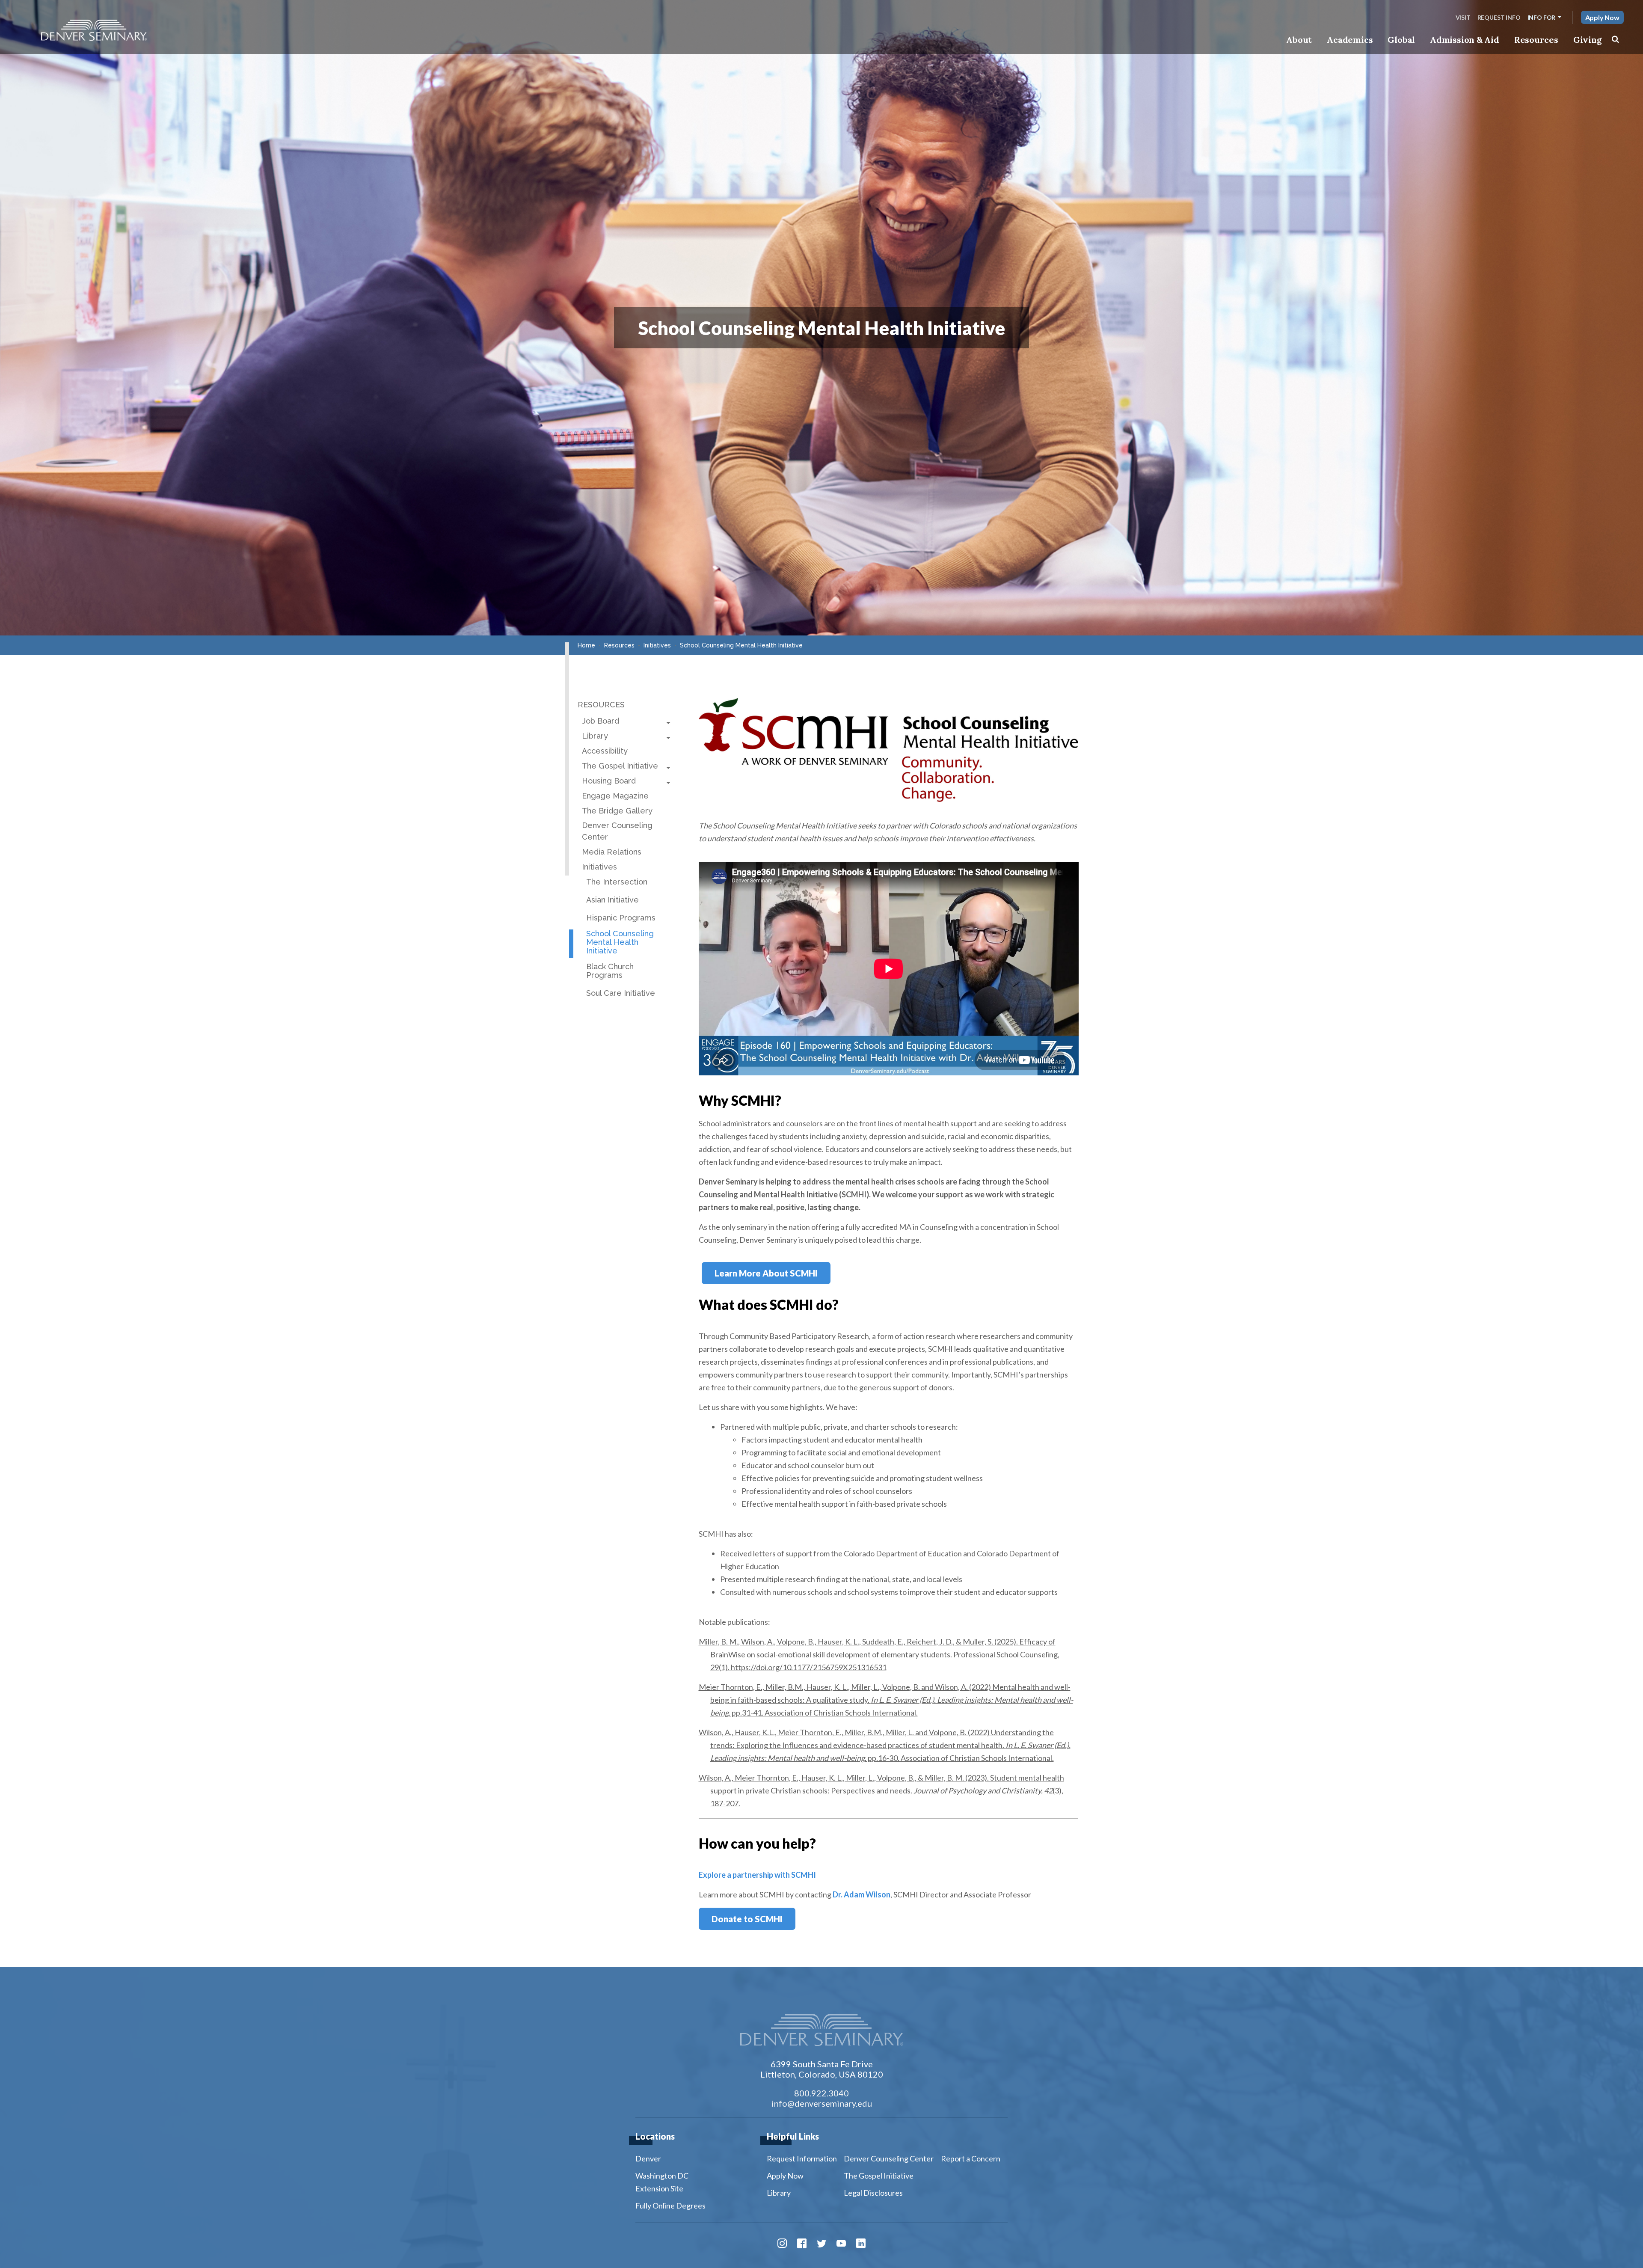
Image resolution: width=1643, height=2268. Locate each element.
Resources (1536, 40)
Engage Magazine (615, 796)
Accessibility (605, 751)
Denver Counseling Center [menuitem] (889, 2158)
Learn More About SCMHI (766, 1273)
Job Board (601, 721)
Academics (1350, 40)
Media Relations (612, 852)
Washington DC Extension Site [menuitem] (662, 2182)
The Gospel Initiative (620, 766)
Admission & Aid (1464, 40)
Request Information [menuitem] (802, 2158)
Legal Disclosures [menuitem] (873, 2193)
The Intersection (617, 882)
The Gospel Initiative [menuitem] (879, 2176)
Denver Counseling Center (617, 831)
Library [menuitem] (779, 2193)
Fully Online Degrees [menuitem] (670, 2206)
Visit (1463, 17)
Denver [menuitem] (648, 2158)
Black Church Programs (610, 971)
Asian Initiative (612, 900)
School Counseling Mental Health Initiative (620, 942)
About (1299, 40)
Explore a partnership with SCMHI (757, 1875)
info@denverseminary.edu (822, 2103)
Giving (1588, 40)
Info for (1542, 17)
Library (595, 736)
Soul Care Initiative (621, 993)
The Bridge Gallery (617, 811)
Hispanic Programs (621, 918)
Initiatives (599, 867)
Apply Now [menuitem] (785, 2176)
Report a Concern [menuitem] (971, 2158)
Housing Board (609, 781)
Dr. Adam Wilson (862, 1894)
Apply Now (1602, 17)
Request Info (1499, 17)
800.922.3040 (821, 2093)
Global (1401, 40)
